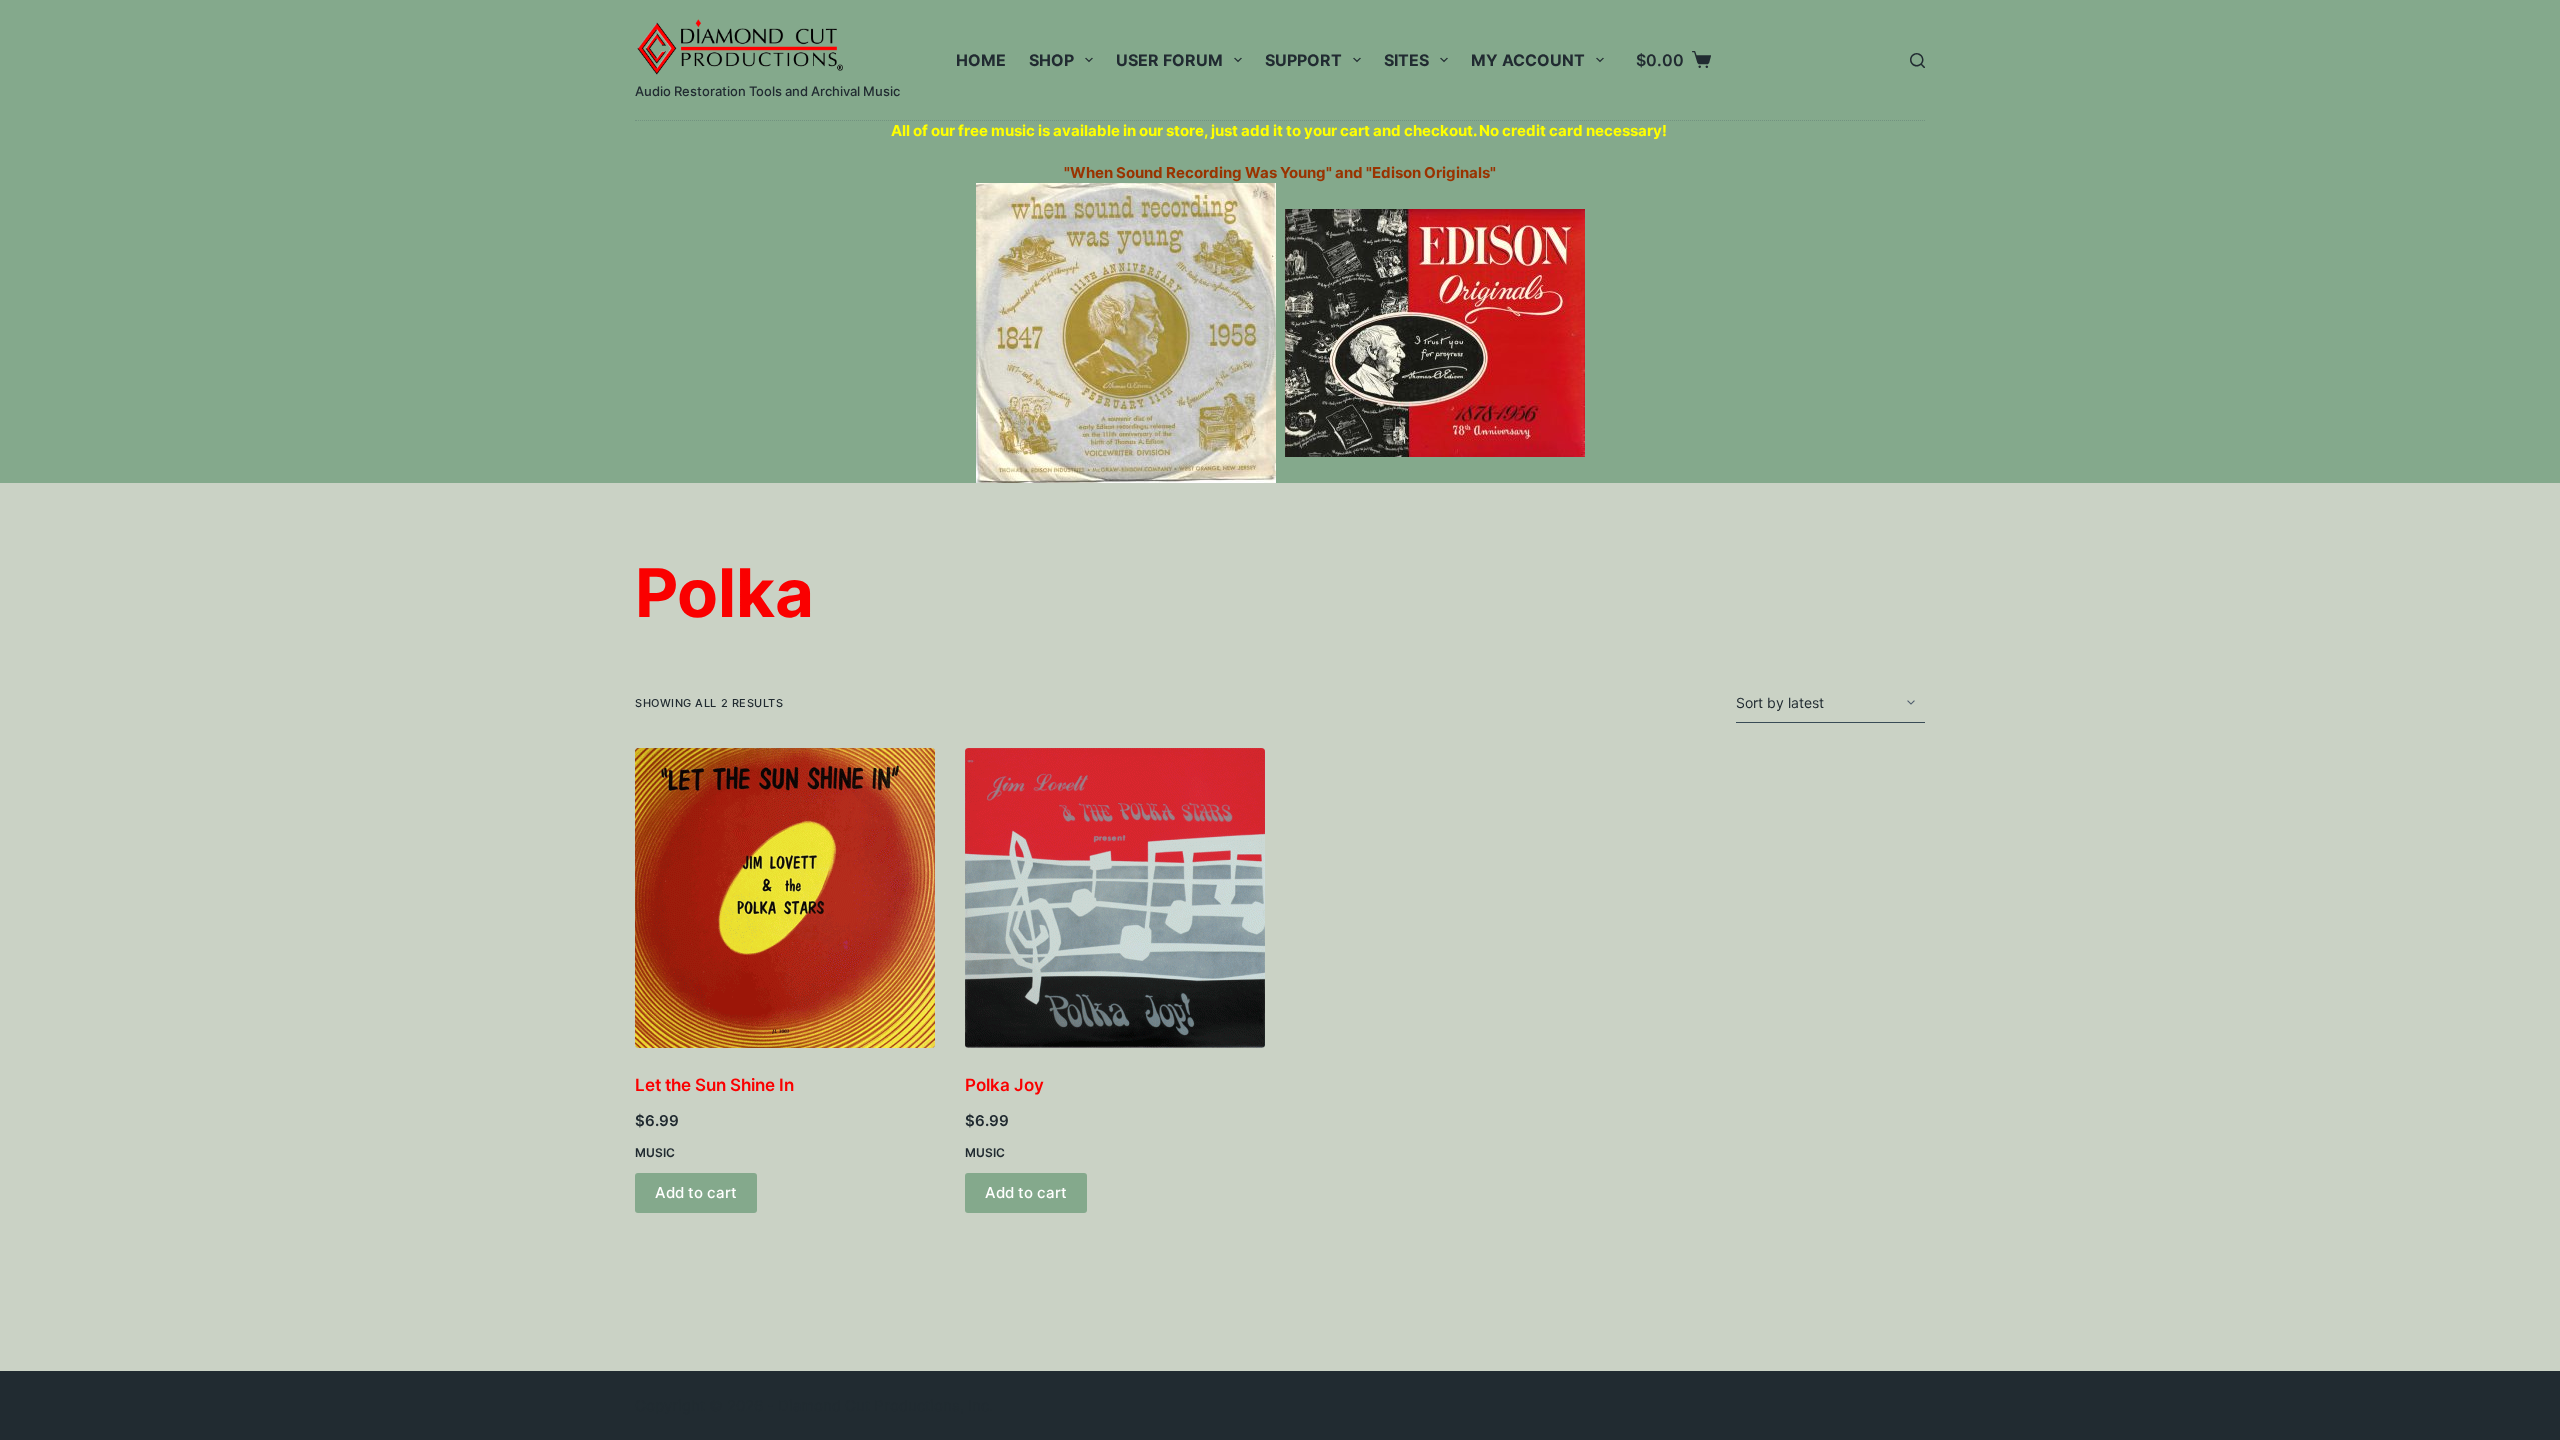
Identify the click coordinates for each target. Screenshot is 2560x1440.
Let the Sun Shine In (714, 1085)
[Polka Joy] (1115, 898)
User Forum (1169, 60)
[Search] (1917, 60)
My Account (1528, 60)
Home (981, 60)
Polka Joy (1004, 1085)
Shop (1051, 60)
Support (1303, 60)
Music (655, 1152)
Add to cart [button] (696, 1192)
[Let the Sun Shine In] (785, 898)
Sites (1406, 60)
